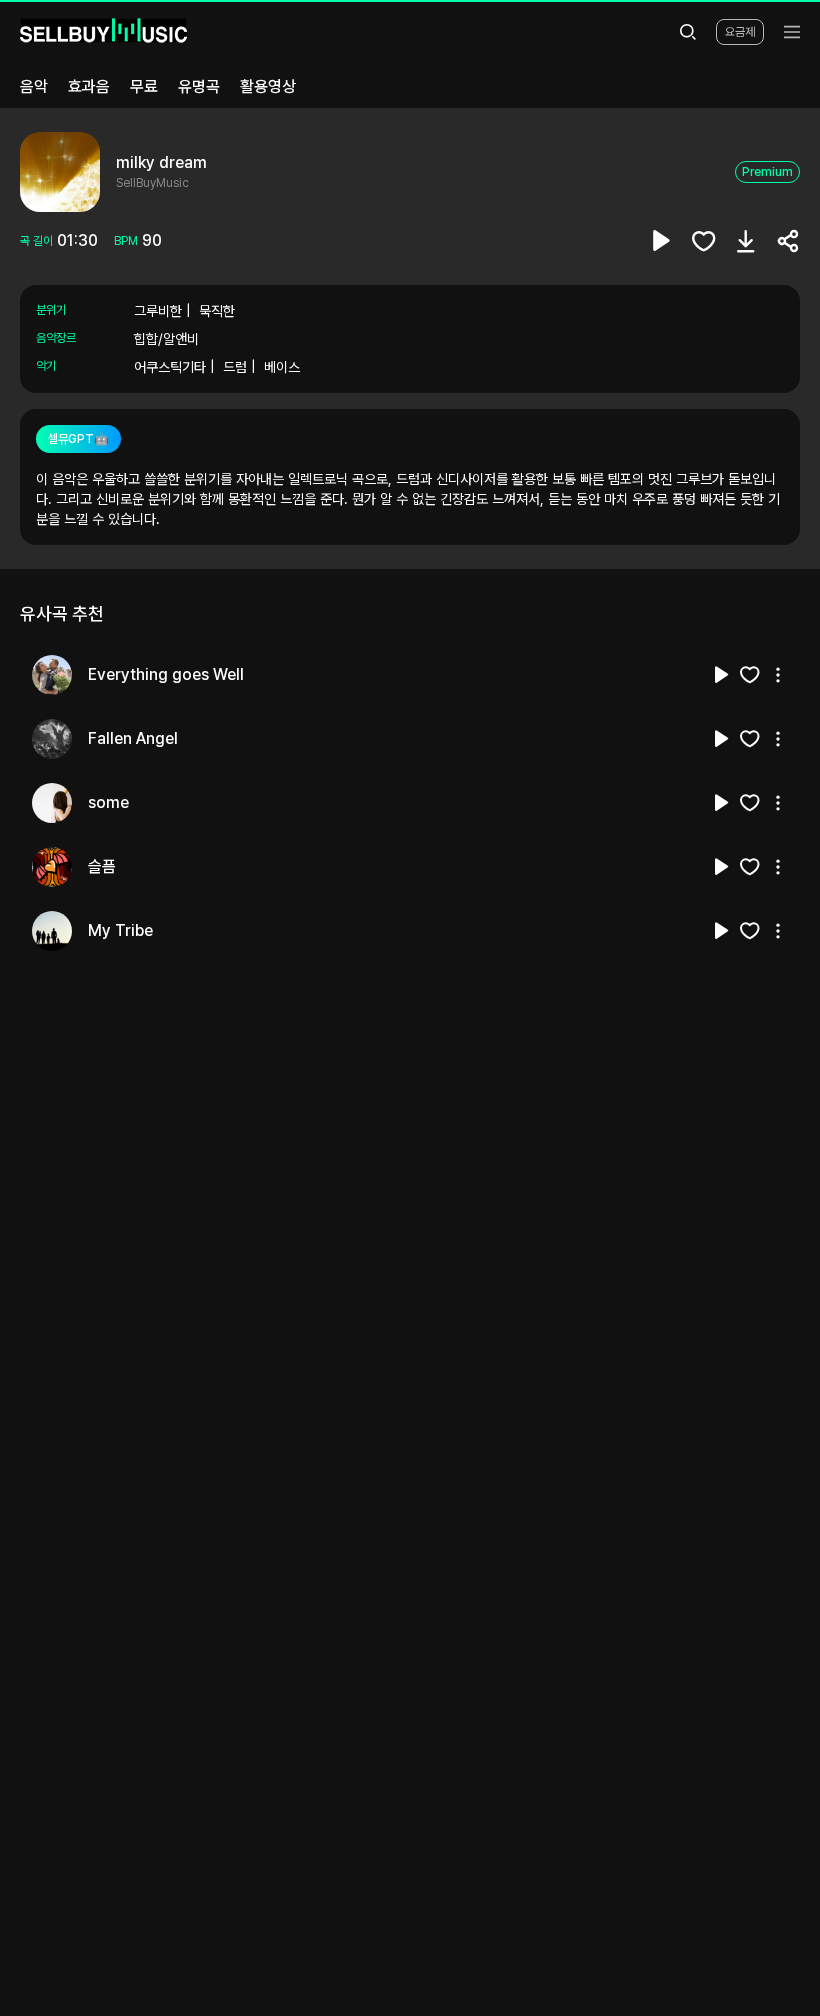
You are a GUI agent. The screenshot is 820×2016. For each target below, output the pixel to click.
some (108, 802)
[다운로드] (746, 241)
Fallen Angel (133, 738)
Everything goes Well (166, 674)
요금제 (740, 32)
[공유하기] (788, 241)
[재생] (722, 675)
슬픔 (102, 866)
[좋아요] (704, 241)
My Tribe (120, 930)
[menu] (792, 32)
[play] (662, 241)
